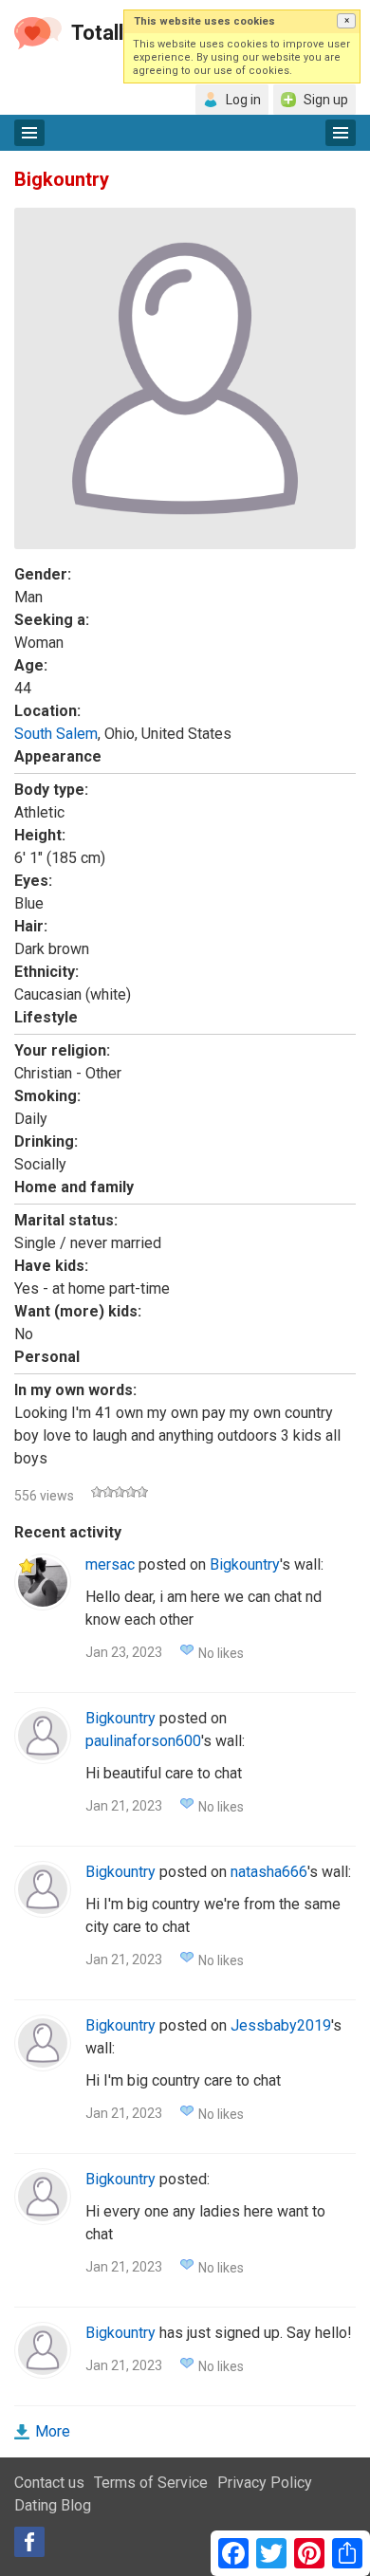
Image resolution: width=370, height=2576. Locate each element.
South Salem (56, 734)
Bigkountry (245, 1564)
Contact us (49, 2483)
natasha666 (269, 1872)
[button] (346, 21)
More (53, 2431)
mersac (110, 1564)
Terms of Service (151, 2483)
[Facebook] (29, 2542)
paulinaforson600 (143, 1741)
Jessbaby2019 (281, 2025)
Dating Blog (53, 2505)
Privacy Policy (265, 2483)
